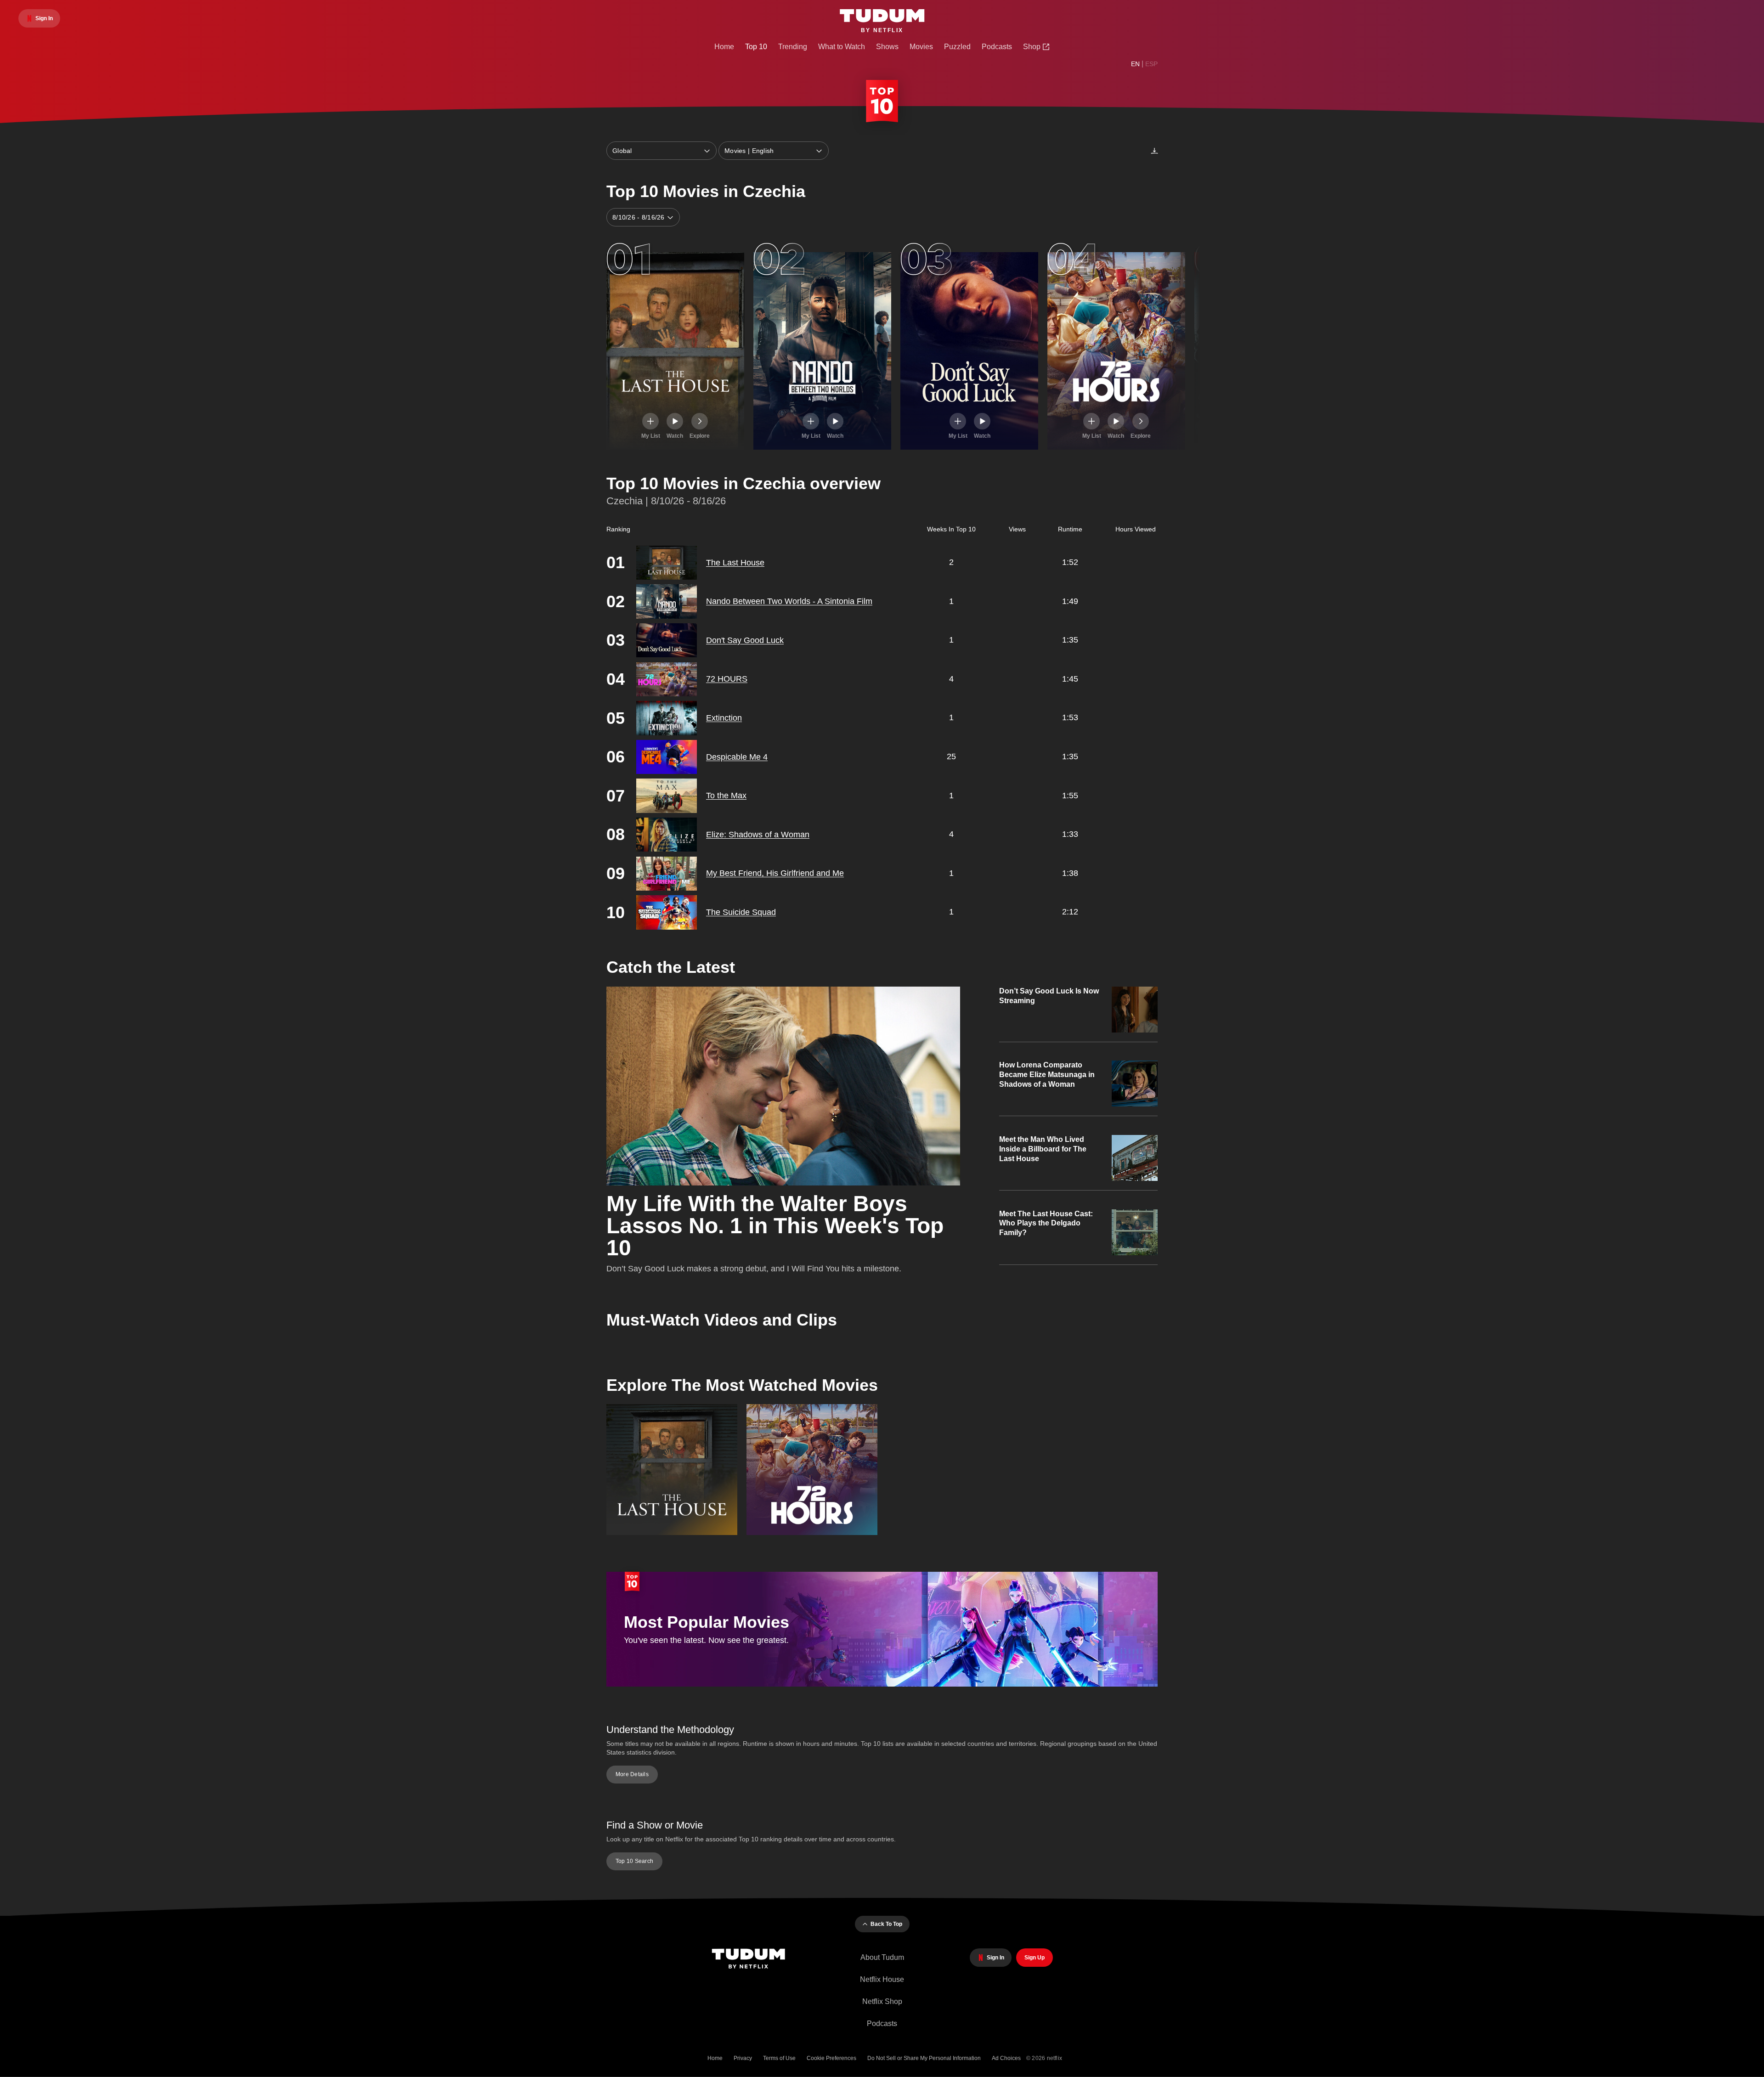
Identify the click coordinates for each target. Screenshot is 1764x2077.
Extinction (724, 718)
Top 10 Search (634, 1861)
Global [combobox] (622, 151)
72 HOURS (727, 679)
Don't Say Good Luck (745, 640)
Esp (1151, 64)
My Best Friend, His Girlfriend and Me (775, 873)
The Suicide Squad (741, 912)
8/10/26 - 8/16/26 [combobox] (639, 217)
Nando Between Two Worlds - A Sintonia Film (789, 601)
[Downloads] (1154, 151)
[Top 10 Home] (882, 103)
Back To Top (886, 1924)
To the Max (726, 796)
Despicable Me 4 (737, 757)
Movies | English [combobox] (749, 151)
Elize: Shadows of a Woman (758, 835)
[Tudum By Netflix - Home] (753, 1960)
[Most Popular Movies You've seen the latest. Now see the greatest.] (882, 1684)
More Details (632, 1774)
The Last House (735, 563)
